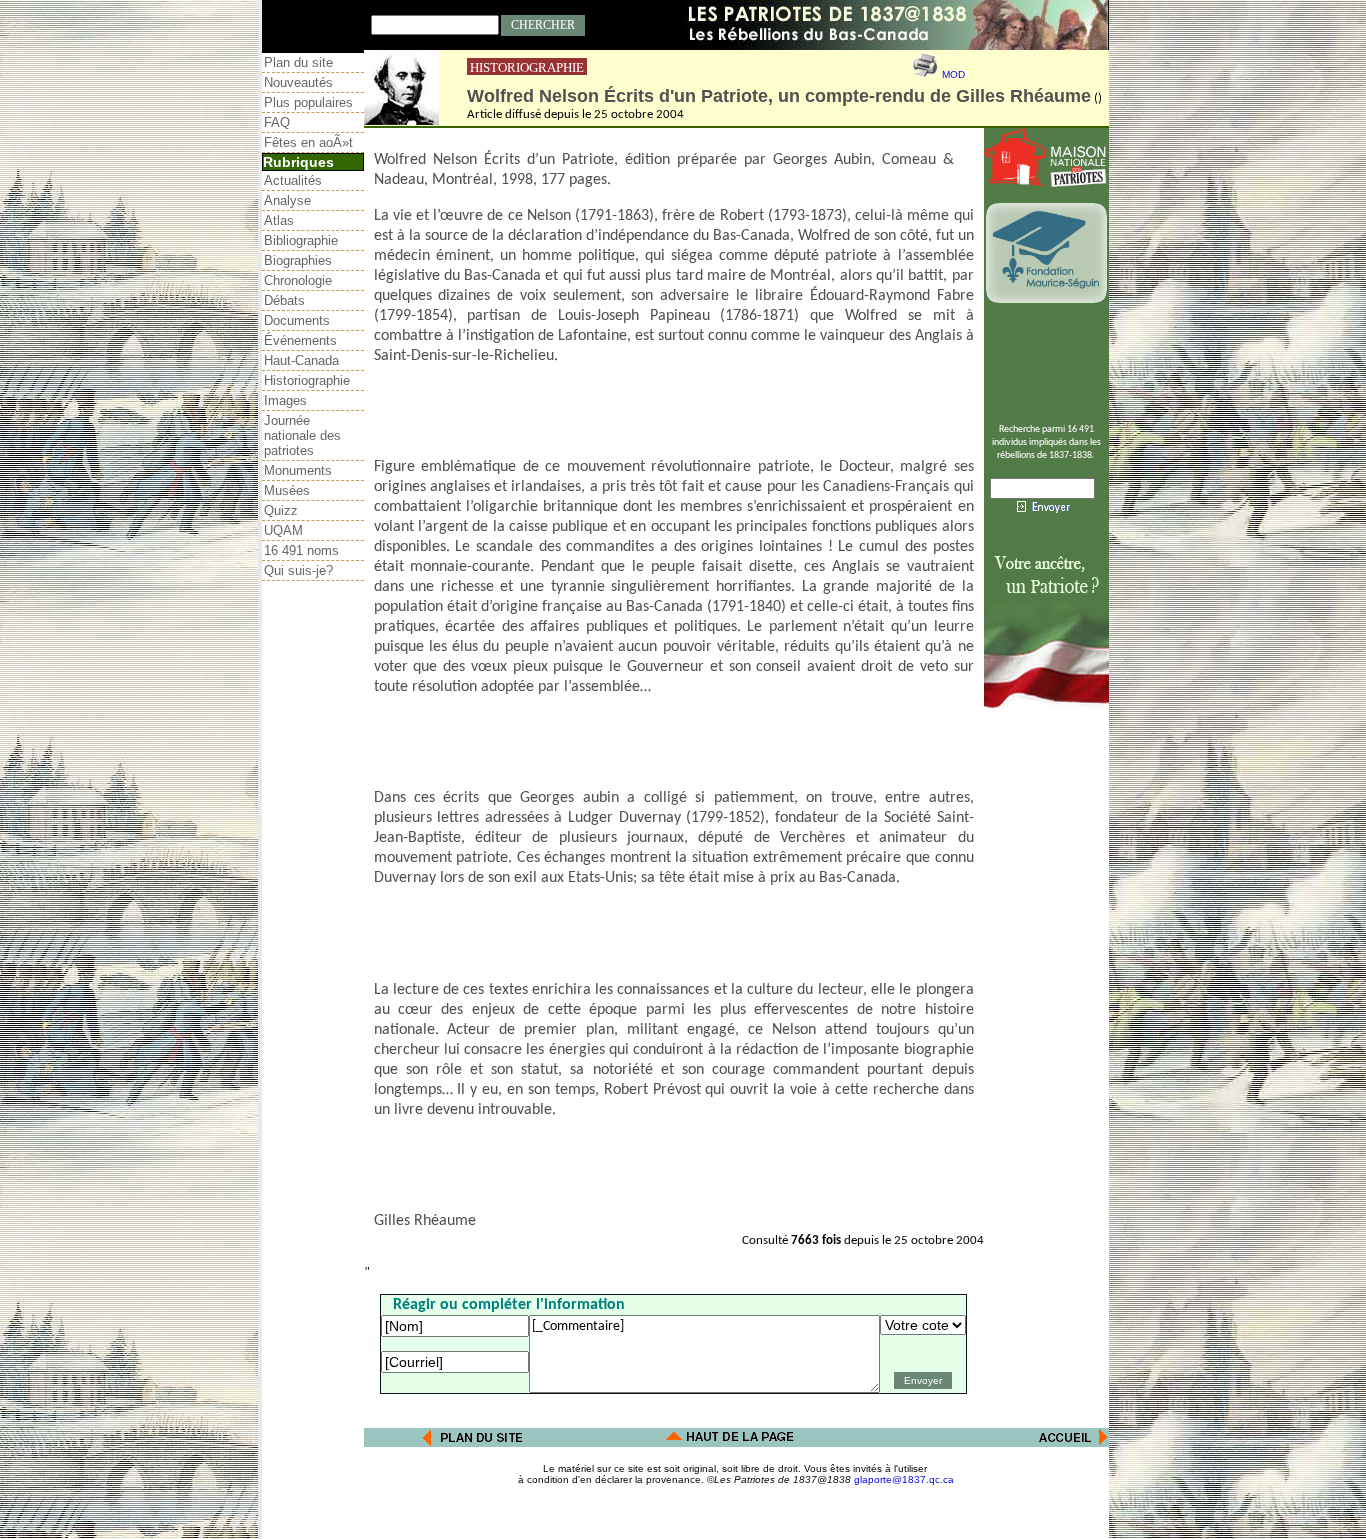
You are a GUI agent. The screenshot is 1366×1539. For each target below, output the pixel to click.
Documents (297, 320)
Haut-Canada (301, 360)
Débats (284, 300)
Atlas (279, 220)
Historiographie (307, 380)
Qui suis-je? (298, 570)
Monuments (298, 470)
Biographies (298, 260)
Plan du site (298, 62)
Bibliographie (301, 240)
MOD (953, 74)
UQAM (283, 530)
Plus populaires (308, 102)
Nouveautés (298, 82)
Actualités (293, 180)
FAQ (277, 122)
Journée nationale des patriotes (302, 435)
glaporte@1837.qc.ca (904, 1479)
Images (285, 400)
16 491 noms (301, 550)
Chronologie (298, 280)
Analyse (287, 200)
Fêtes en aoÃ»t (308, 142)
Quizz (281, 510)
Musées (287, 490)
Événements (300, 340)
